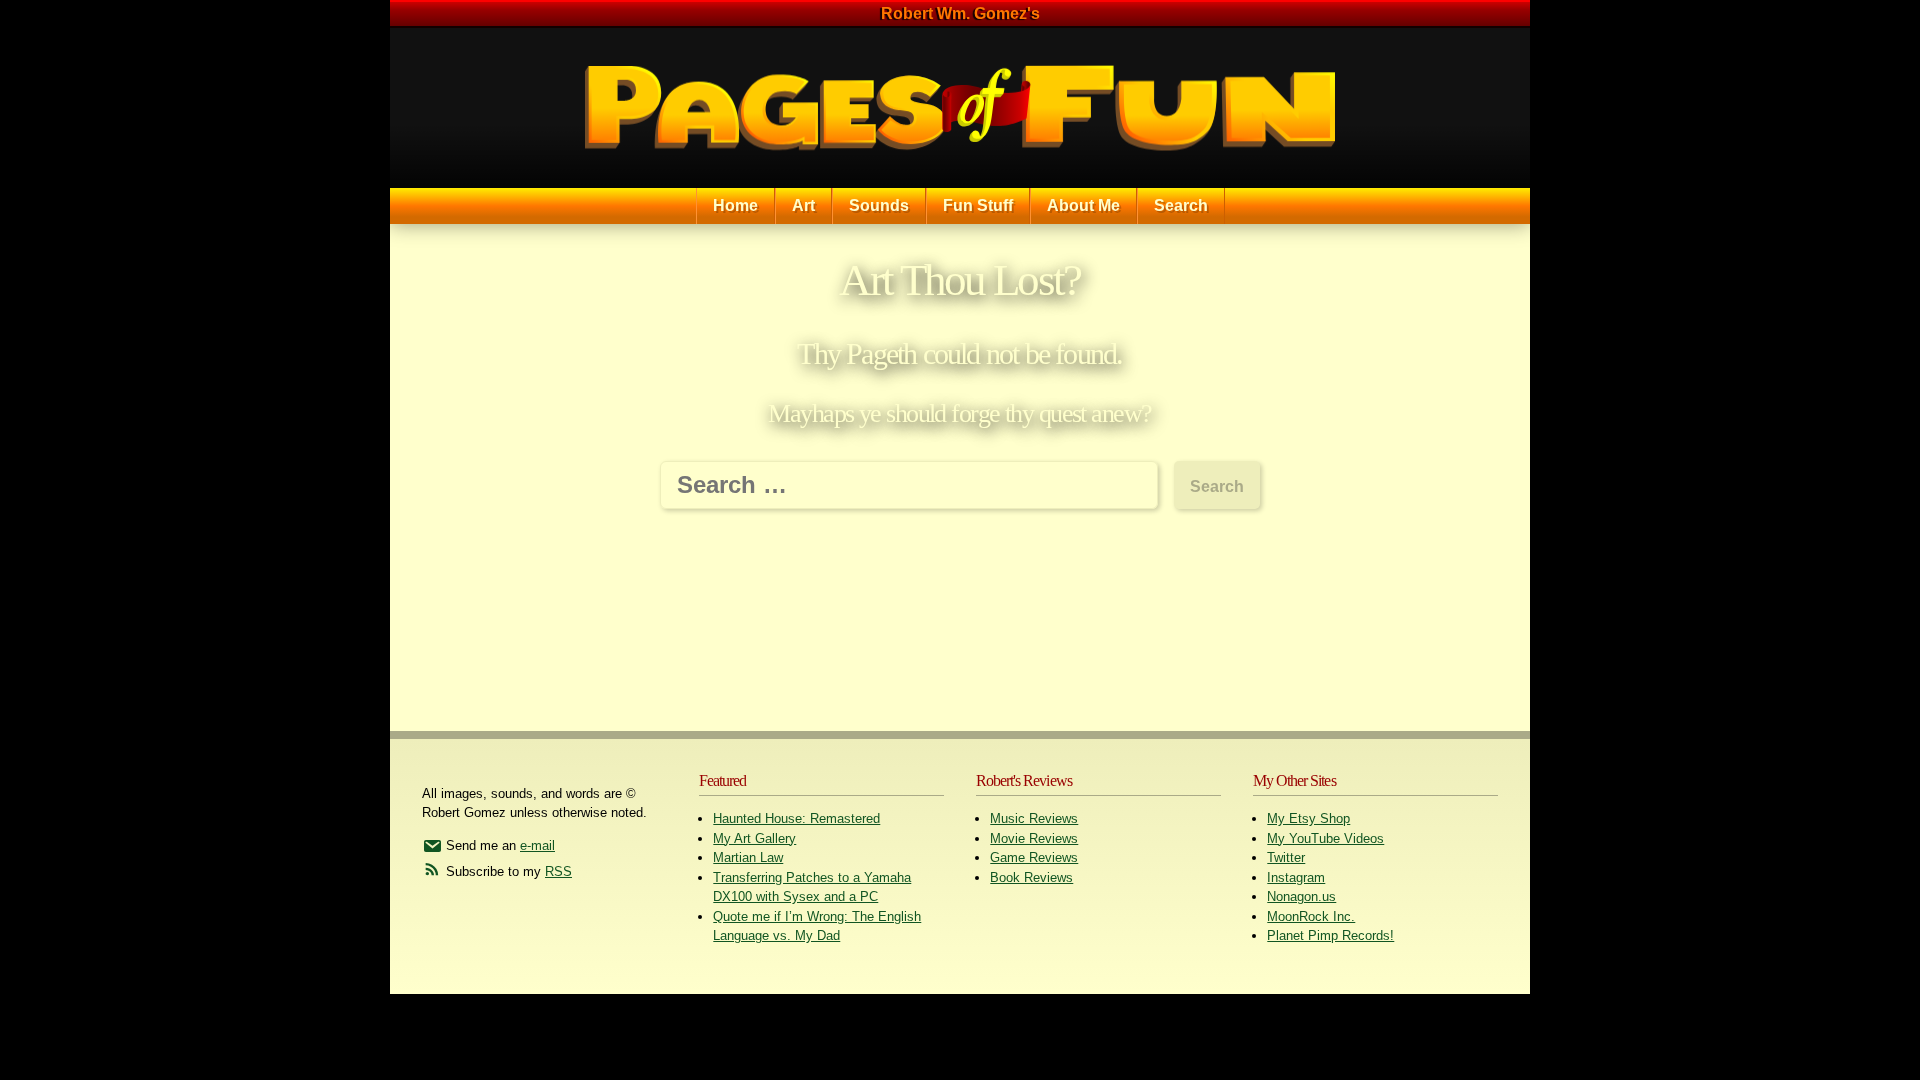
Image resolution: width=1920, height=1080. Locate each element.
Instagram (1296, 877)
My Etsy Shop (1308, 818)
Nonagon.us (1301, 896)
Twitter (1286, 857)
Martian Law (748, 857)
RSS (558, 871)
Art (803, 205)
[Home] (960, 108)
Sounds (879, 205)
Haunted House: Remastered (796, 818)
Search (1181, 205)
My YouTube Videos (1325, 838)
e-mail (537, 845)
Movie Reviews (1034, 838)
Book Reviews (1031, 877)
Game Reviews (1034, 857)
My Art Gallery (754, 838)
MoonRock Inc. (1311, 916)
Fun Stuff (978, 205)
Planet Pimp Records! (1330, 935)
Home (735, 205)
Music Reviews (1034, 818)
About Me (1083, 205)
